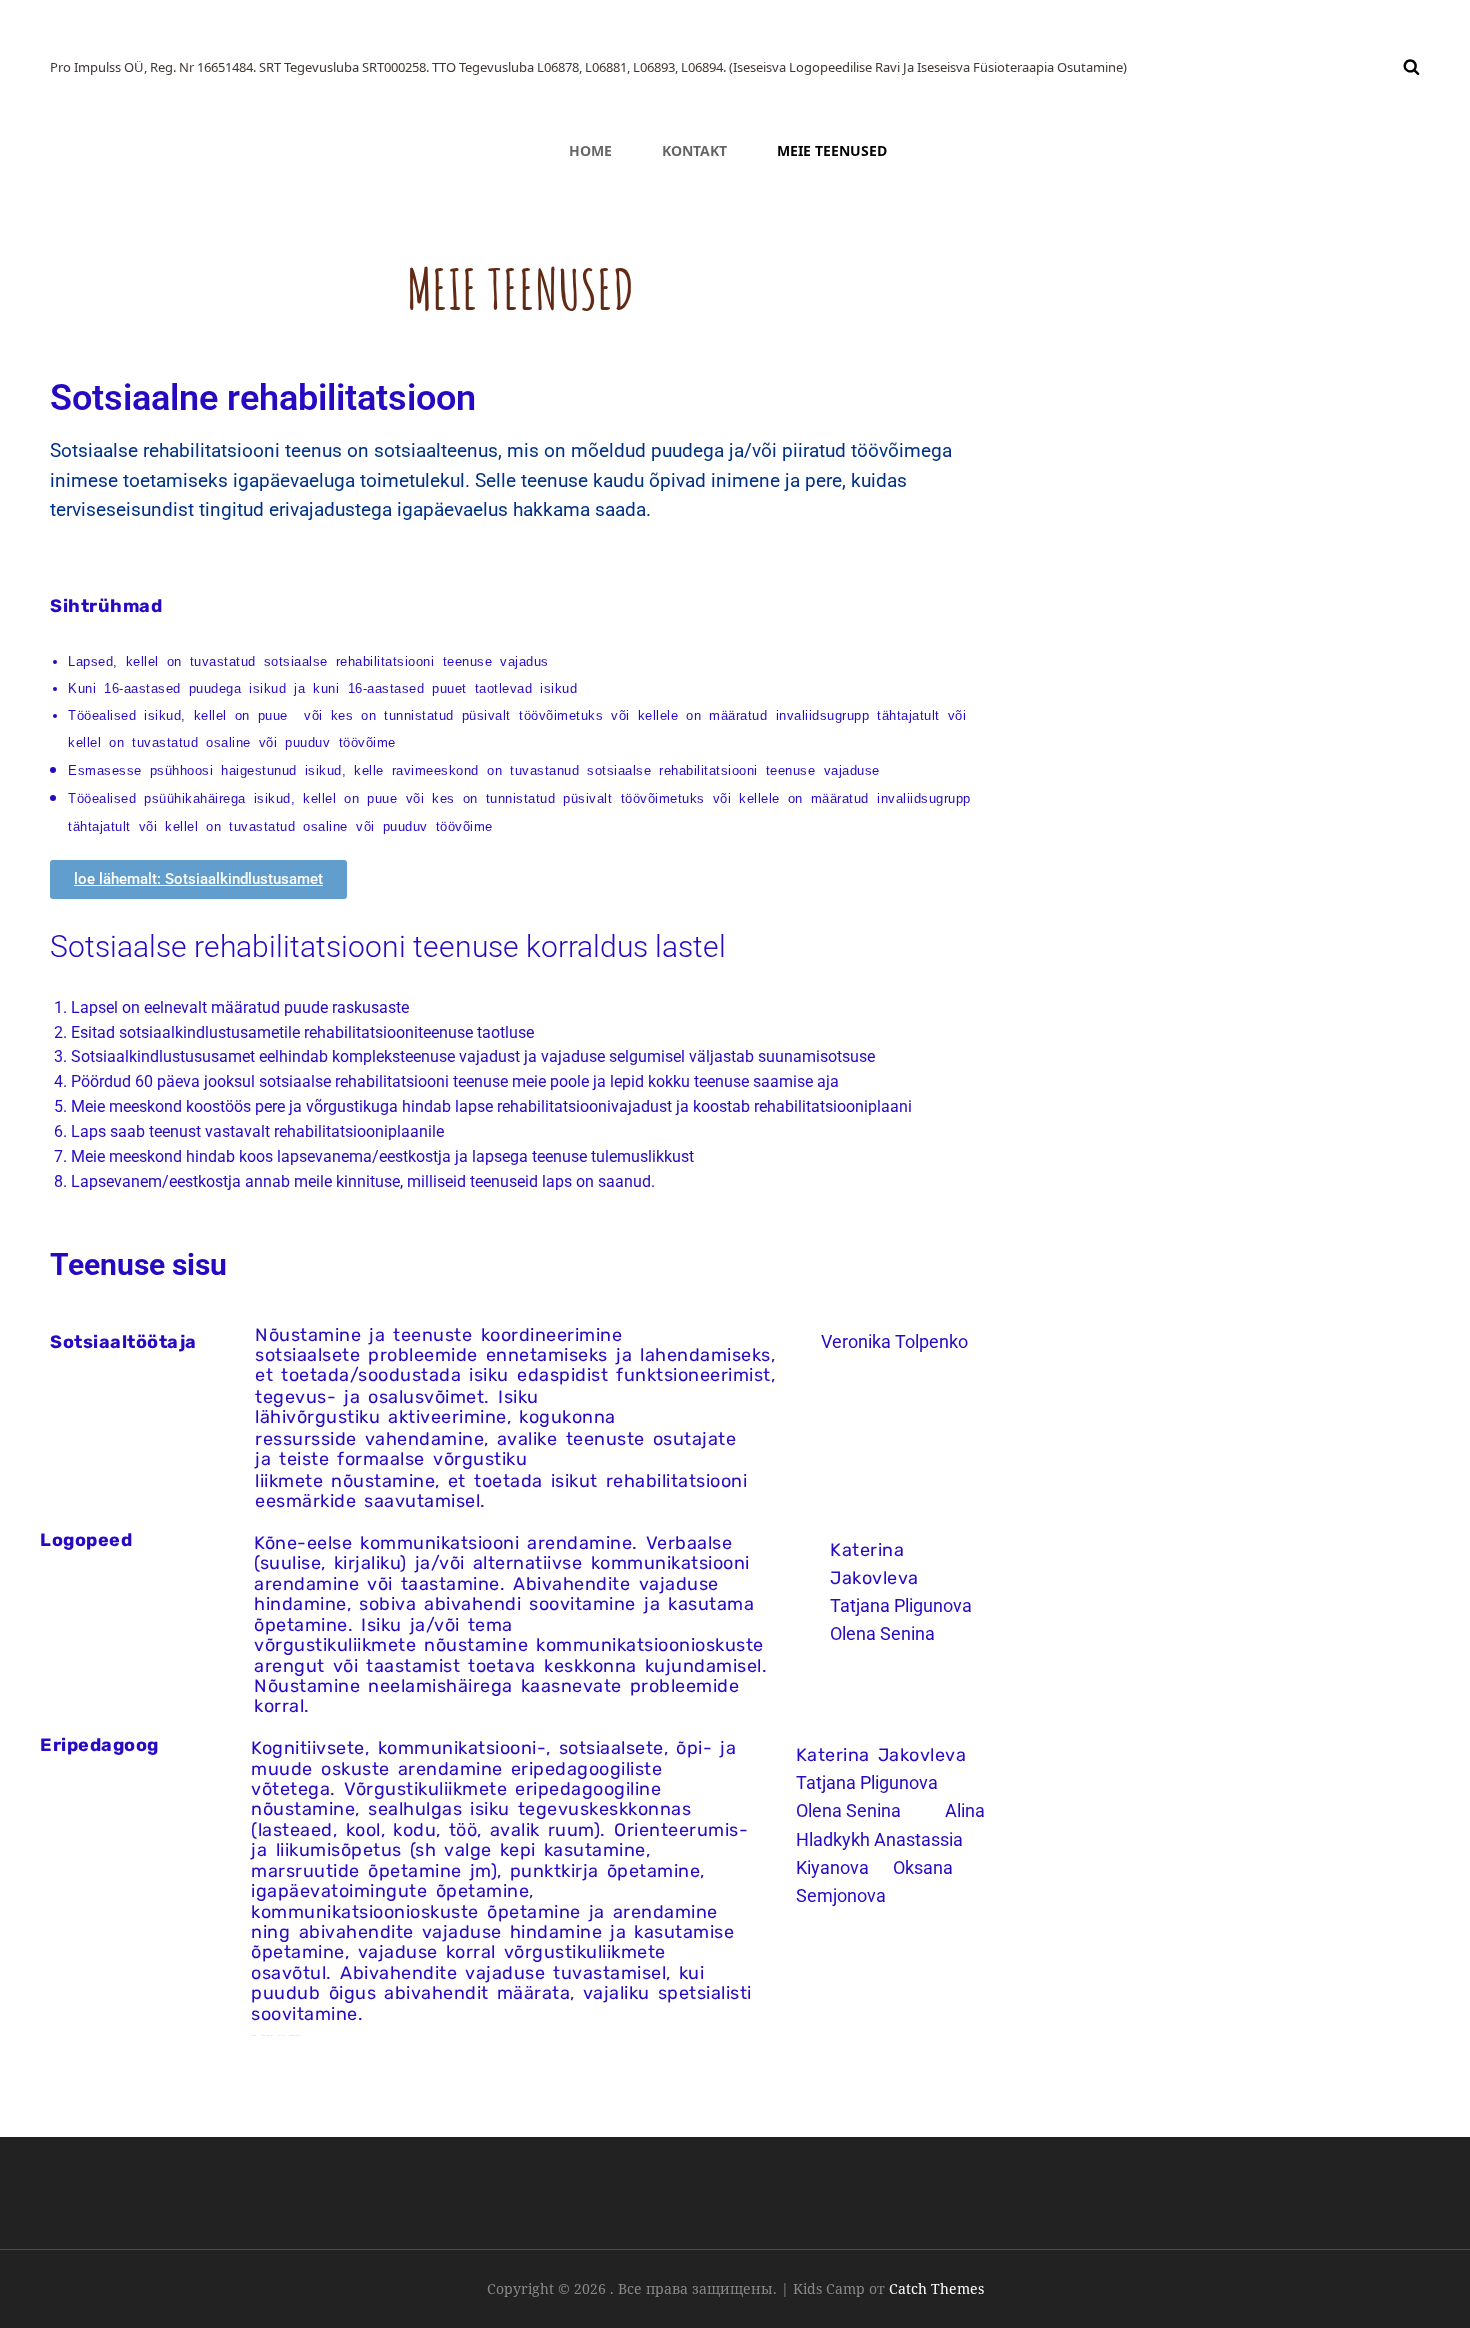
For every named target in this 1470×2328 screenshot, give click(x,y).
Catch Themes (936, 2288)
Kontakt (694, 150)
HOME (590, 150)
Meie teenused (832, 150)
